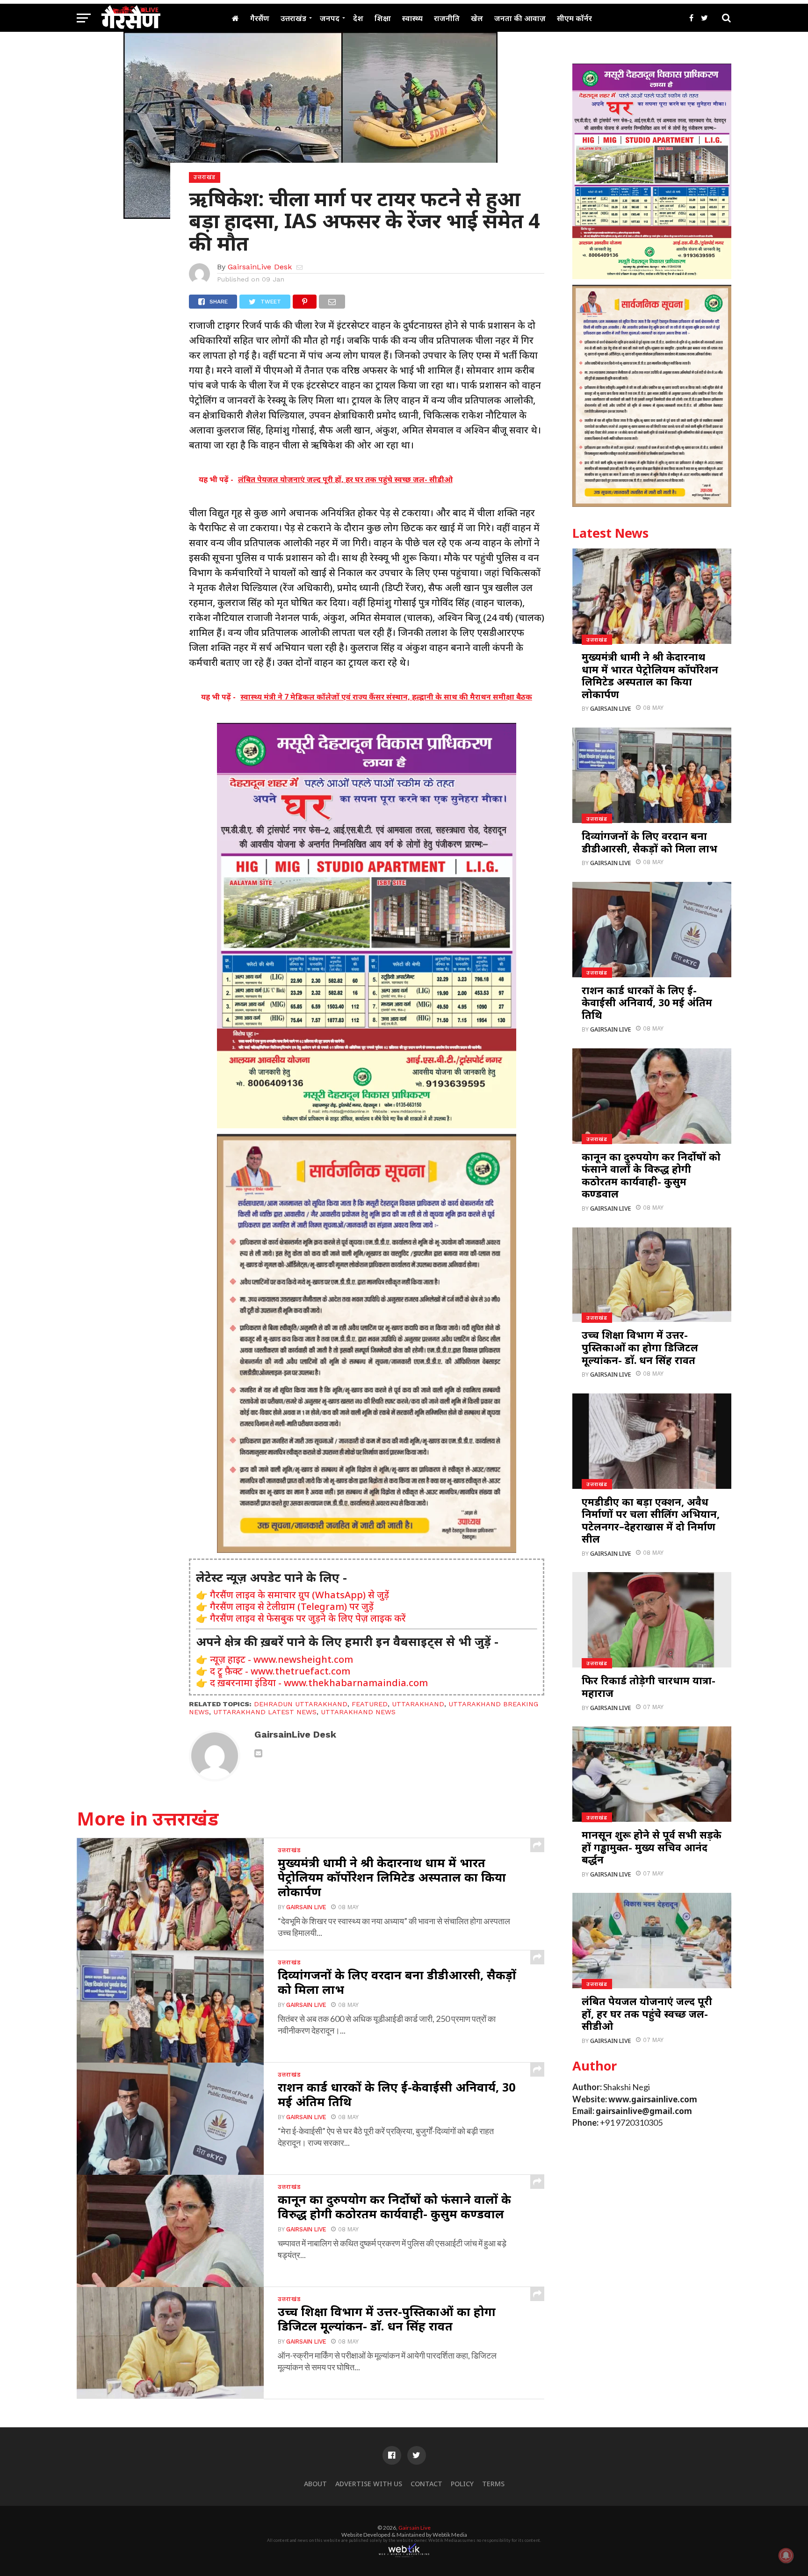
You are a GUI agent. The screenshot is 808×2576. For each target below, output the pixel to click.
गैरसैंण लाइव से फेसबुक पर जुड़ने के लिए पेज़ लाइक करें (308, 1618)
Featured (370, 1704)
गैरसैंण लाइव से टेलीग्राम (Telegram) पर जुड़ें (292, 1606)
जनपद (330, 18)
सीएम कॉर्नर (574, 18)
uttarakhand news (358, 1712)
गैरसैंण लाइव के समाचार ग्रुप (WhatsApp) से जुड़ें (299, 1595)
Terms (493, 2484)
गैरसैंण (260, 18)
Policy (462, 2484)
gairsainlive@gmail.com (644, 2111)
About (315, 2484)
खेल (477, 18)
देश (358, 18)
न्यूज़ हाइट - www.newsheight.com (281, 1659)
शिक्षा (383, 18)
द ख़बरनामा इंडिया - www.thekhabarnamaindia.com (319, 1683)
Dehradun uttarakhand (301, 1704)
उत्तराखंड (293, 18)
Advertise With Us (369, 2484)
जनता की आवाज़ (520, 18)
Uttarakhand (418, 1704)
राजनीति (447, 18)
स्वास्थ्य (412, 18)
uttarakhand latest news (265, 1712)
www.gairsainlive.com (653, 2099)
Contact (426, 2484)
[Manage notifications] (786, 2555)
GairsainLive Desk (260, 267)
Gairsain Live (306, 1907)
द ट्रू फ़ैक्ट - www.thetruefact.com (280, 1671)
